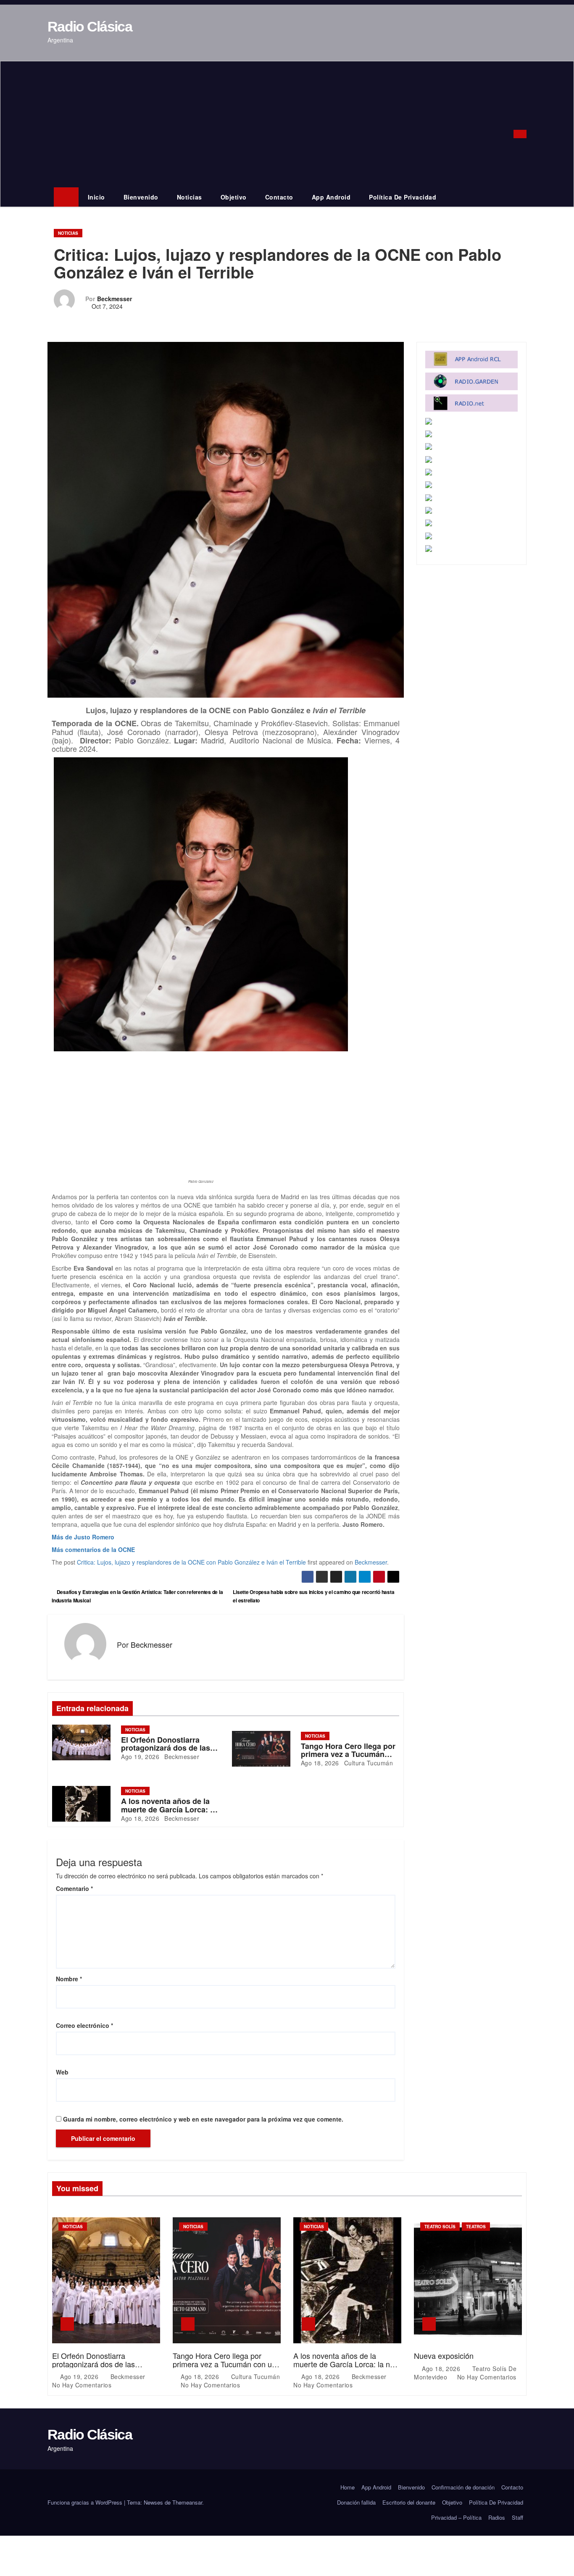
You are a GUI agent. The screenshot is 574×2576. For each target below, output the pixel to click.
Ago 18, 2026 (320, 1763)
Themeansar (187, 2502)
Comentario (74, 1888)
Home (348, 2487)
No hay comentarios (82, 2385)
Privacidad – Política (456, 2517)
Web (62, 2072)
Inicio (96, 197)
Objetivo (234, 197)
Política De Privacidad (403, 197)
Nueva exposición (444, 2355)
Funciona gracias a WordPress (86, 2502)
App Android (331, 197)
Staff (517, 2517)
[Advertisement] (275, 124)
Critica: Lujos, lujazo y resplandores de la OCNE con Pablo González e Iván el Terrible (191, 1562)
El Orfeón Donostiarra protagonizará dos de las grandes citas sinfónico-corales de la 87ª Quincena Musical (104, 2368)
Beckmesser (115, 299)
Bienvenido (141, 197)
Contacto (279, 197)
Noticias (190, 197)
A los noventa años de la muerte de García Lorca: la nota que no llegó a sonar (169, 1809)
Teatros (476, 2227)
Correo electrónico (84, 2025)
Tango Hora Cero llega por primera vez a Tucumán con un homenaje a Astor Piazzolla (224, 2364)
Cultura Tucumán (367, 1763)
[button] (509, 134)
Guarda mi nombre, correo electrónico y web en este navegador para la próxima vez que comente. (203, 2119)
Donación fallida (356, 2502)
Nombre (69, 1979)
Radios (497, 2517)
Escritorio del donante (409, 2502)
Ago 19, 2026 (140, 1757)
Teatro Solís (440, 2227)
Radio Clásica (90, 26)
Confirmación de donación (463, 2487)
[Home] (66, 197)
